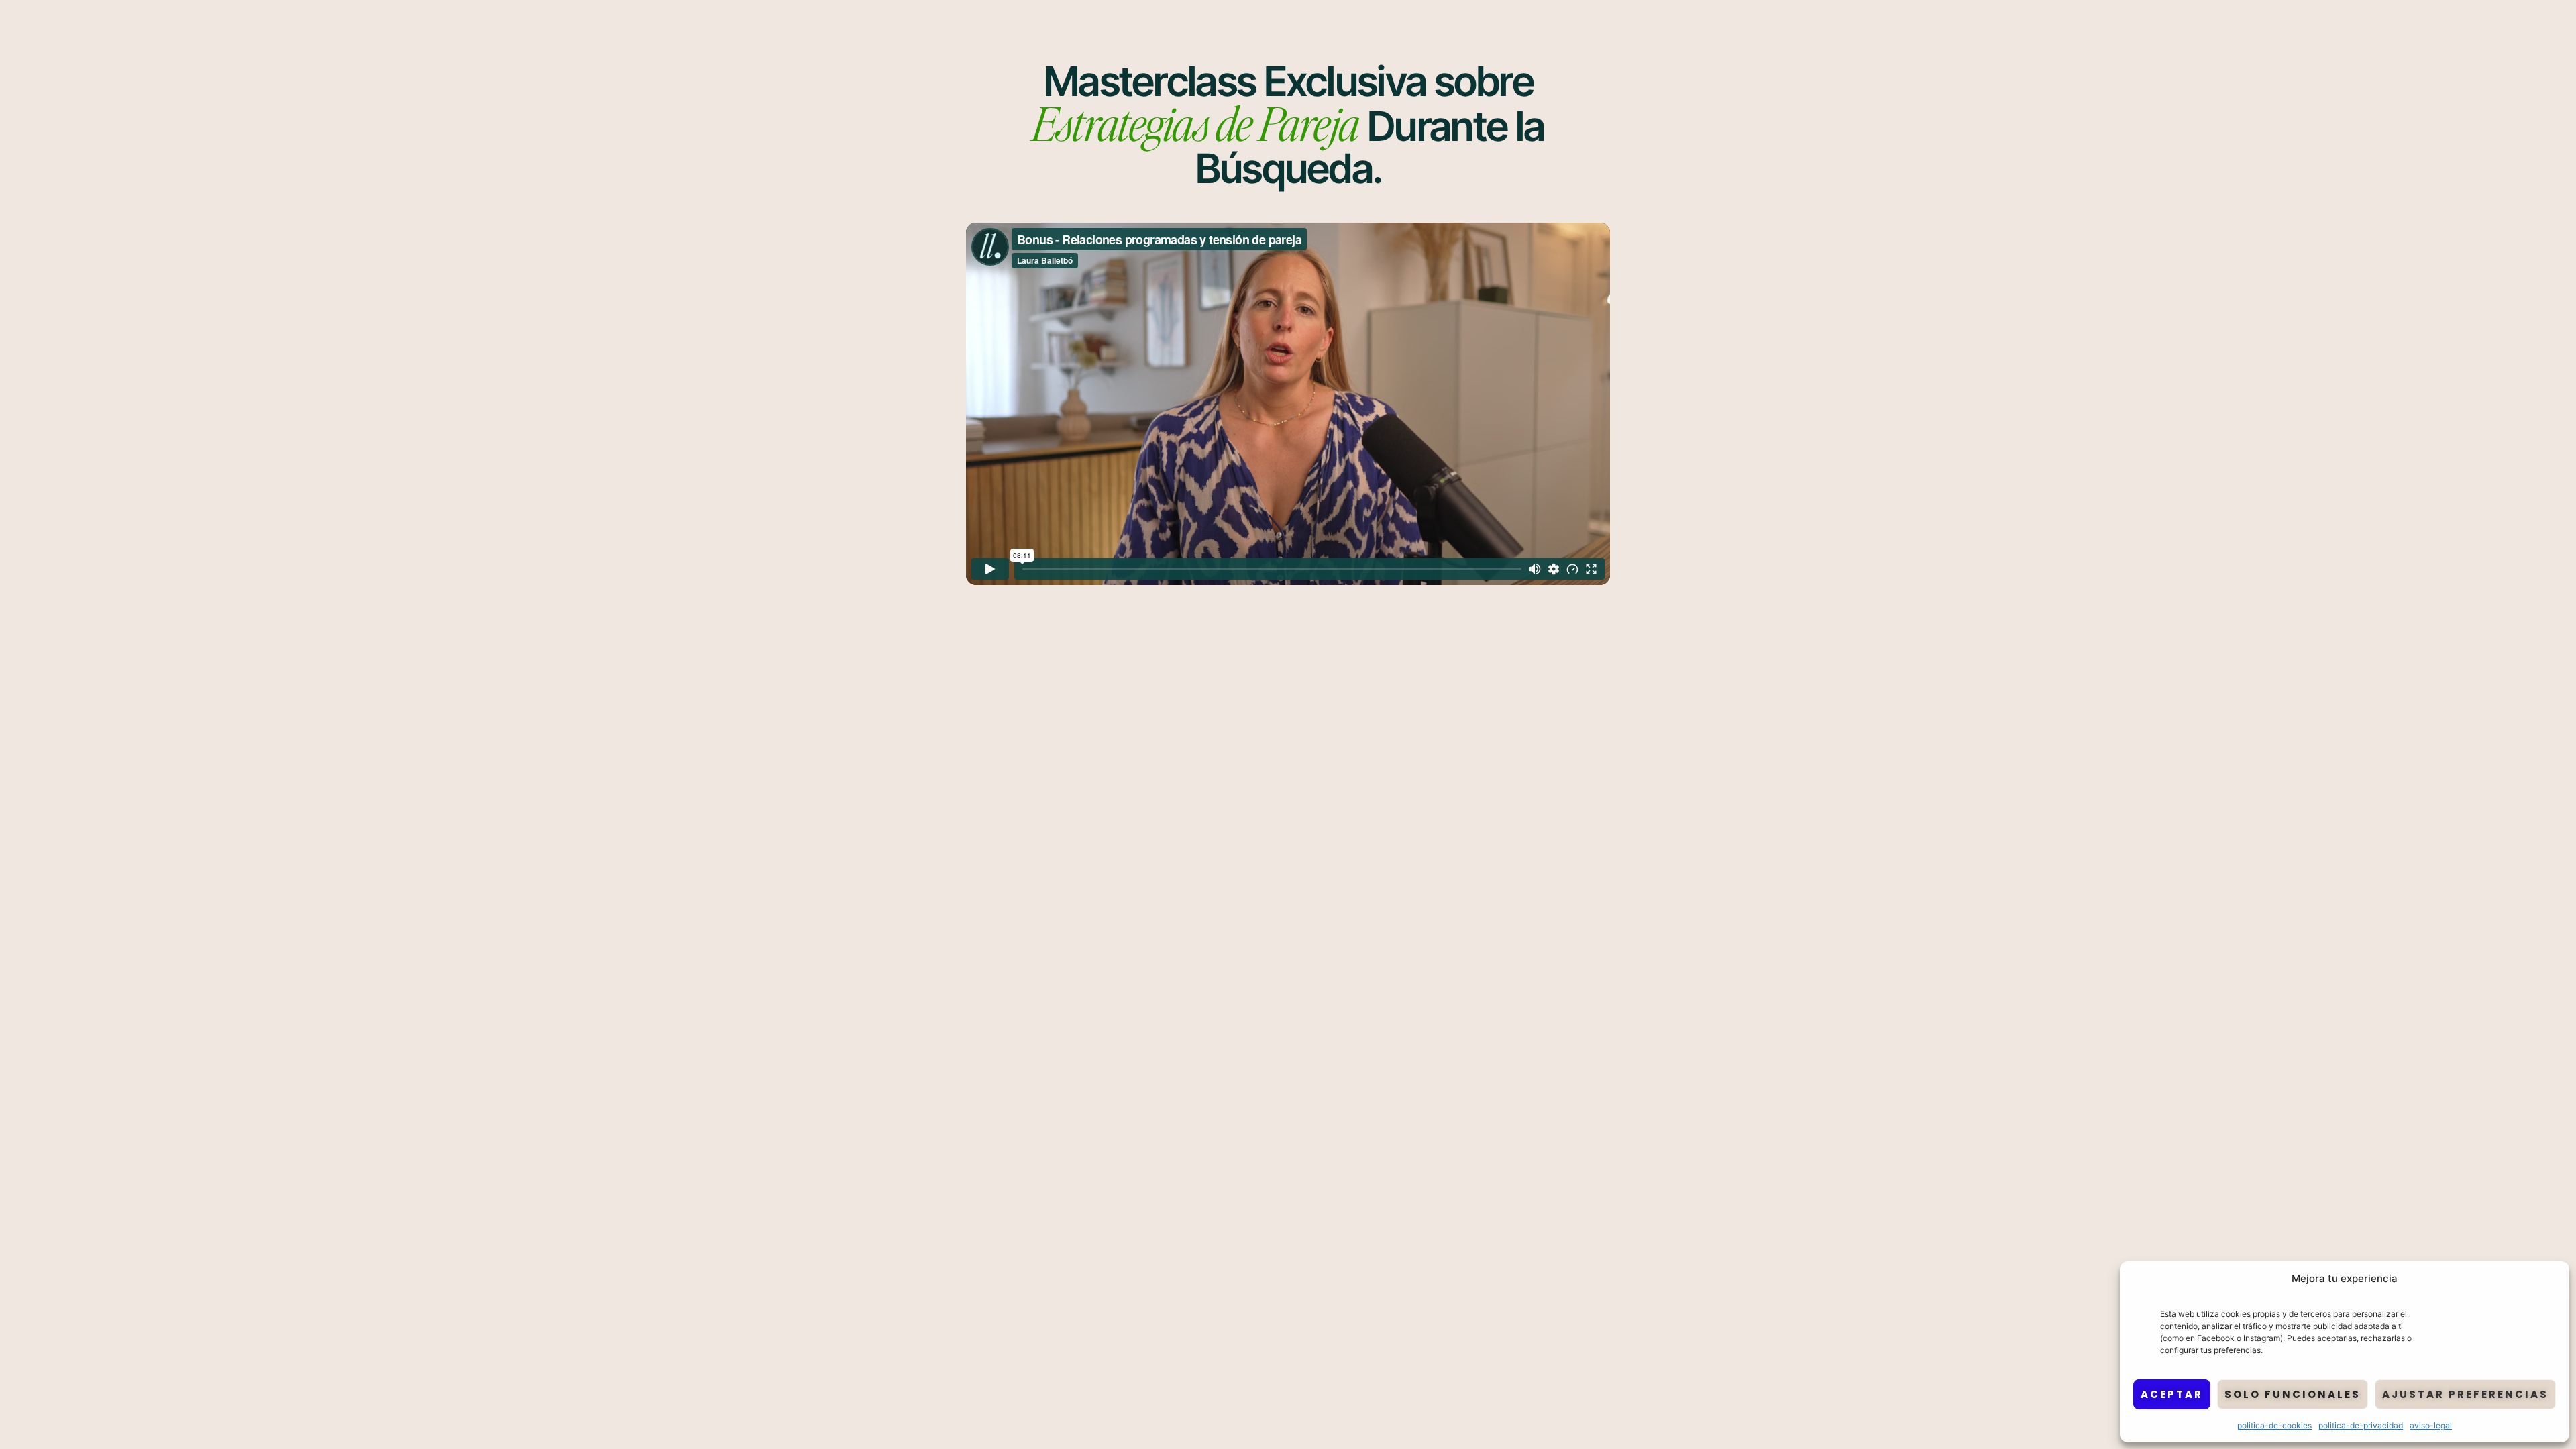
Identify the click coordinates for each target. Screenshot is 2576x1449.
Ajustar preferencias (2465, 1394)
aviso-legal (2431, 1425)
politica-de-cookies (2274, 1425)
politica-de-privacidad (2361, 1425)
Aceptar (2172, 1394)
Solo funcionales (2293, 1394)
